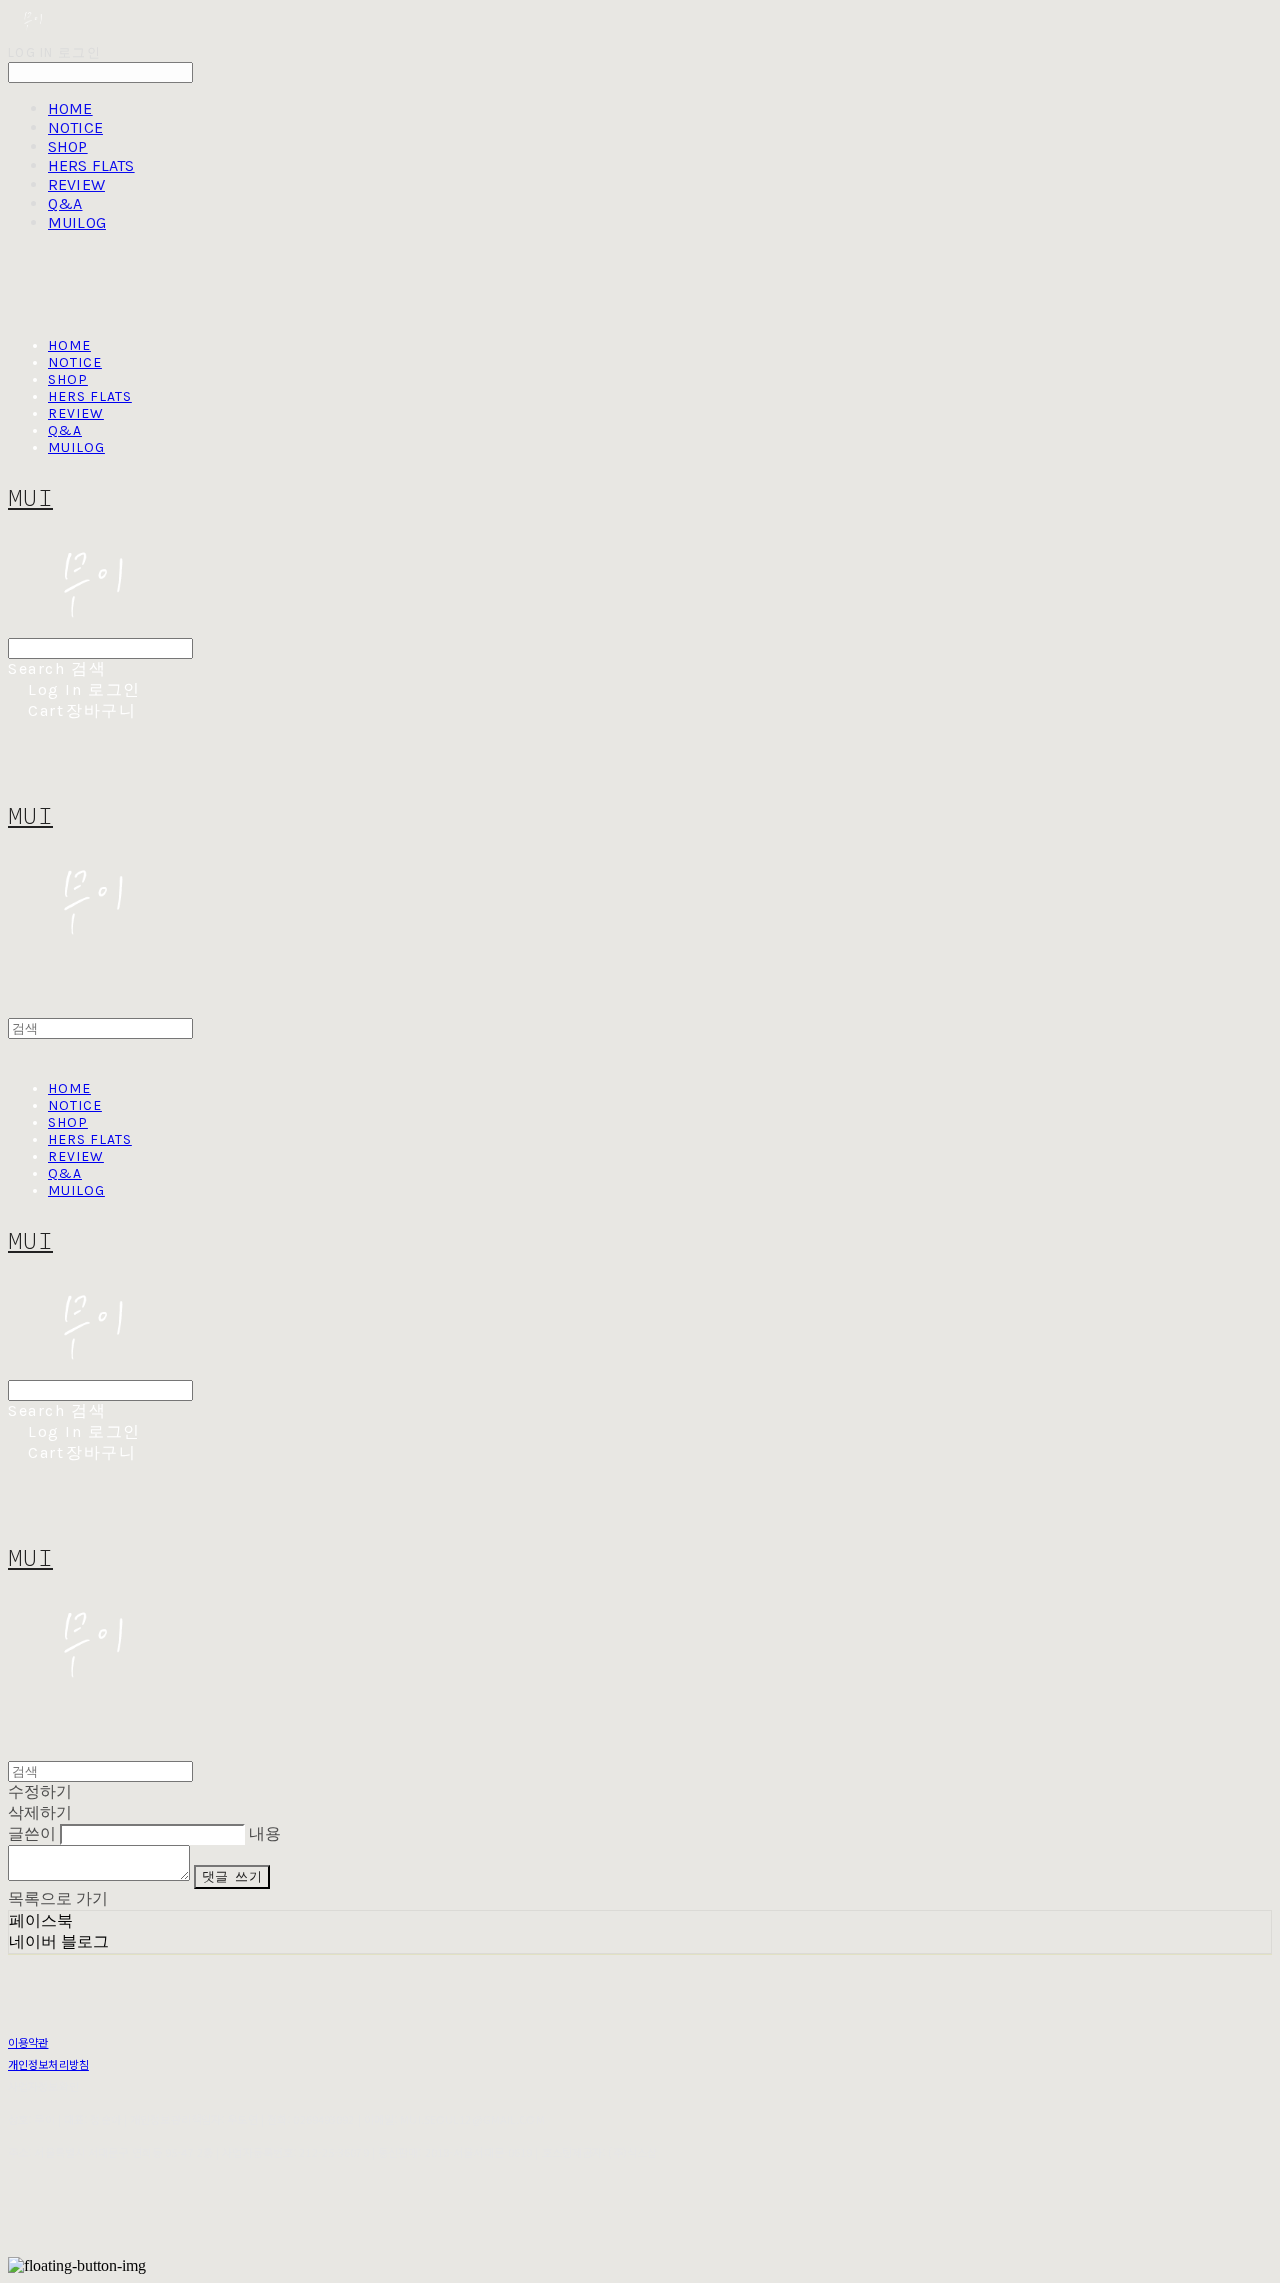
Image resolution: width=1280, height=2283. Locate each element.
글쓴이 (32, 1833)
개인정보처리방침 (48, 2064)
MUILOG (77, 222)
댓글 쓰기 (232, 1876)
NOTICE (75, 127)
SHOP (68, 146)
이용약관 (28, 2042)
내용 (265, 1833)
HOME (70, 108)
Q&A (65, 203)
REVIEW (76, 184)
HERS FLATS (91, 165)
